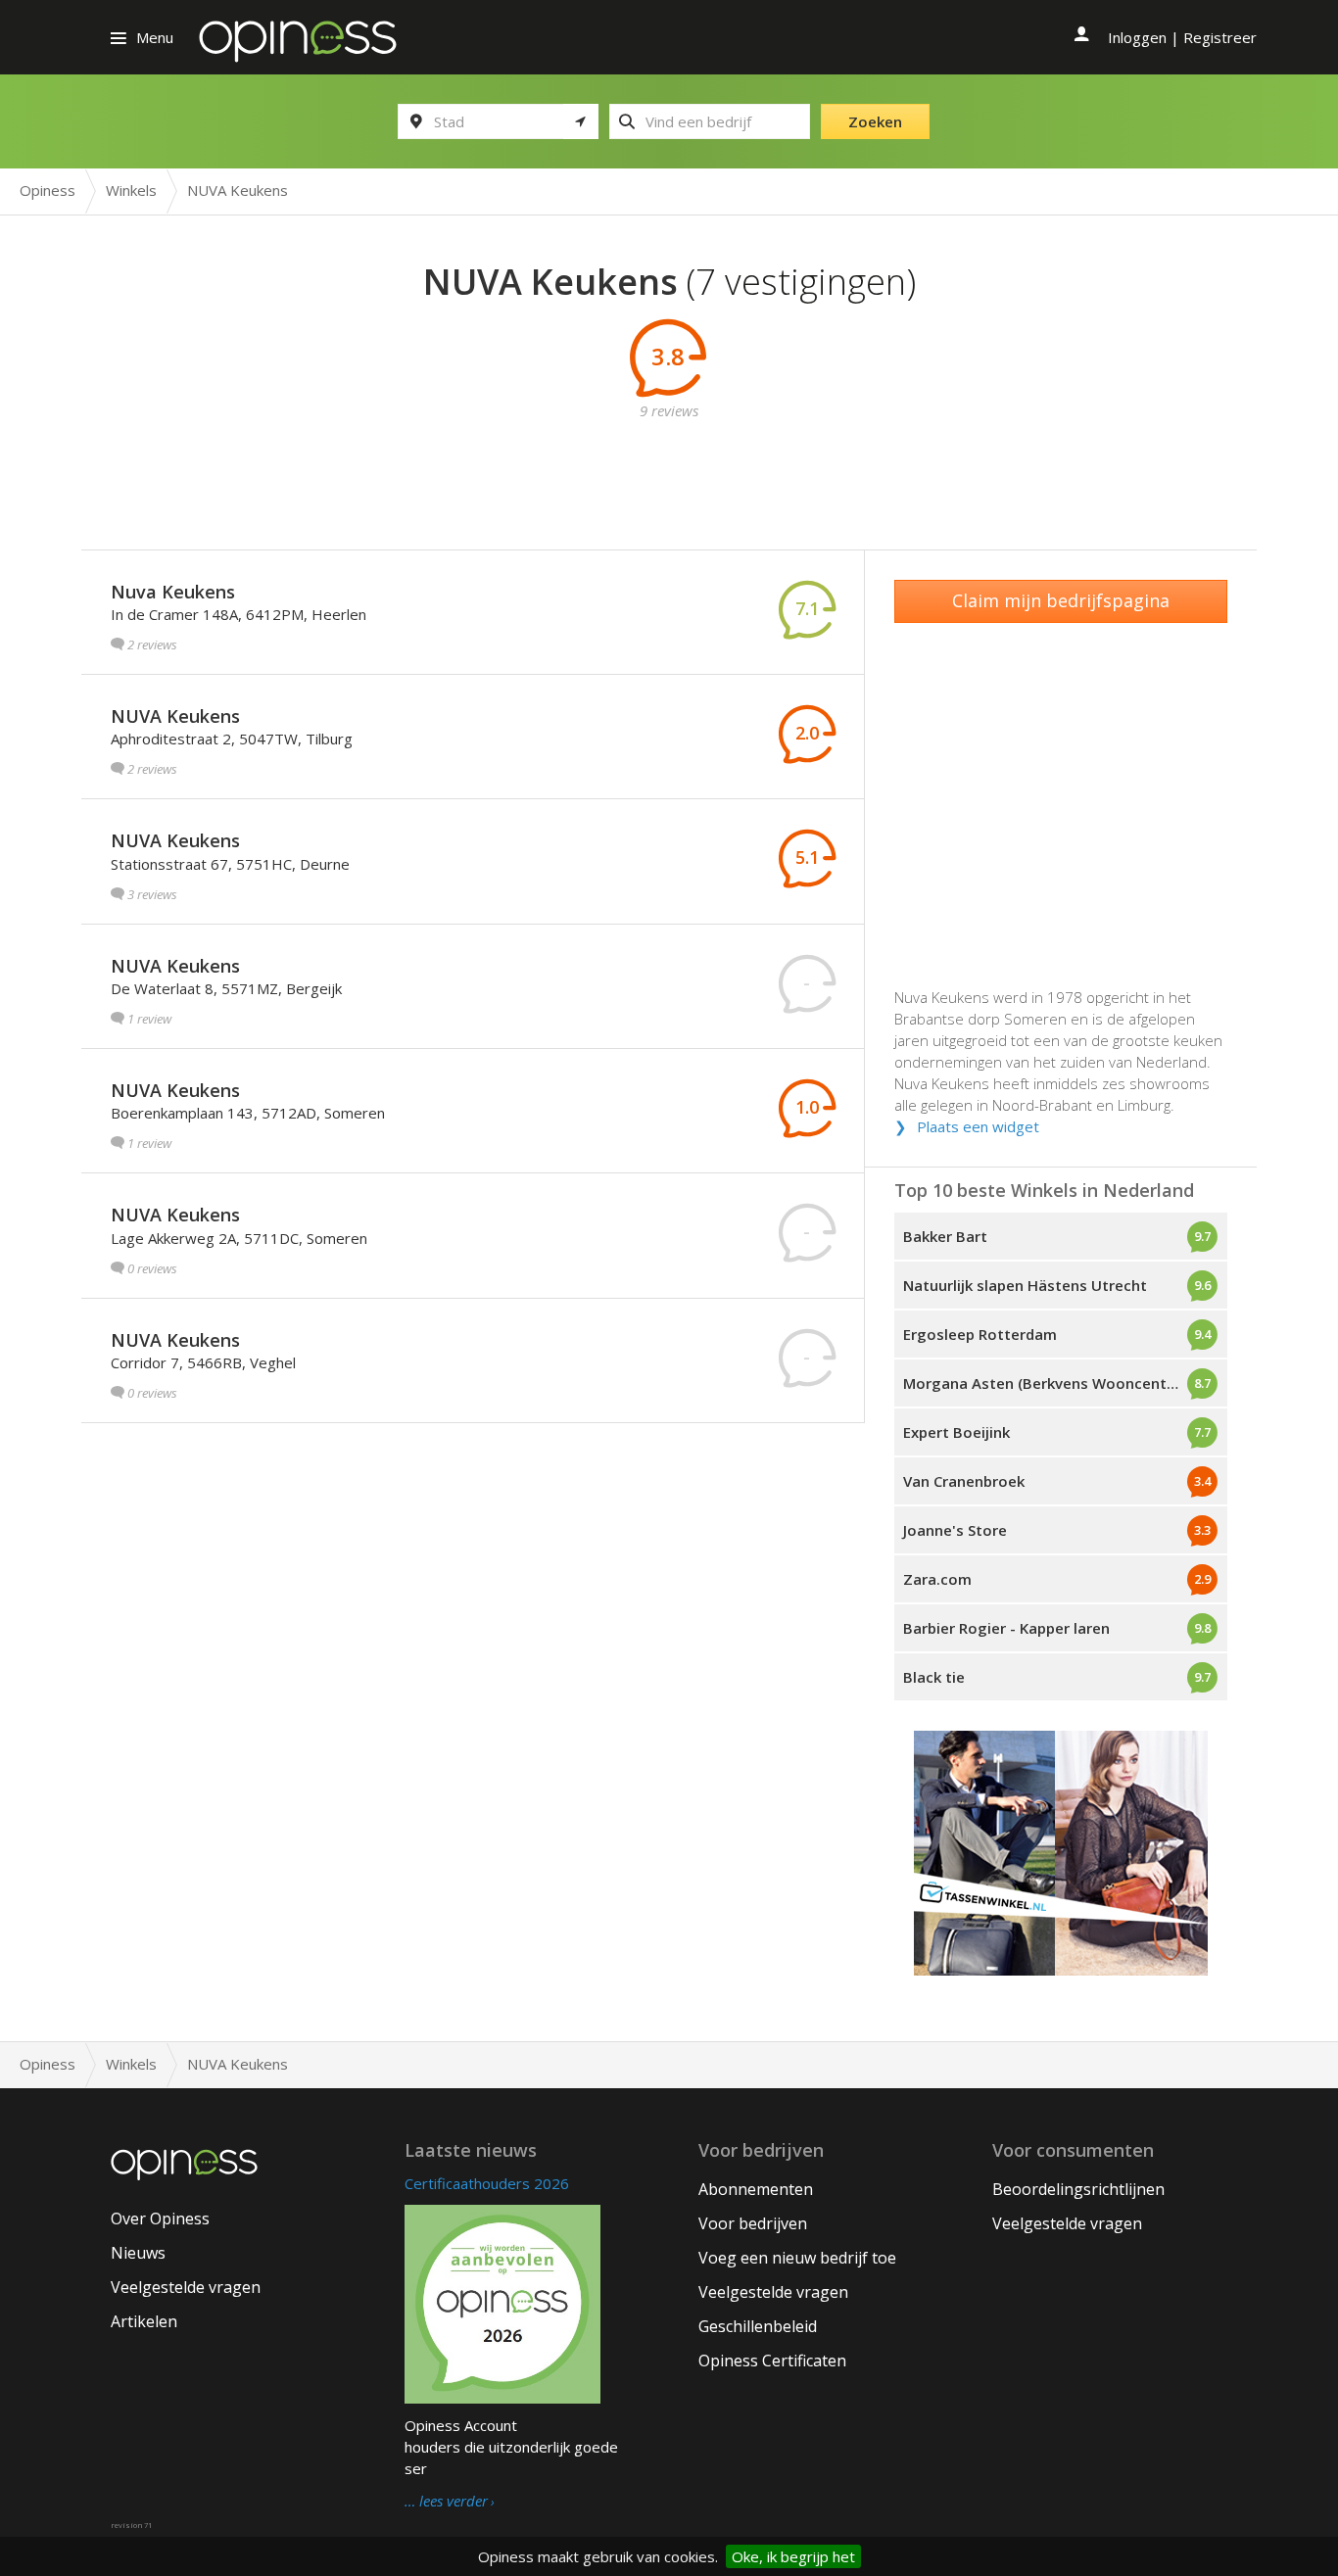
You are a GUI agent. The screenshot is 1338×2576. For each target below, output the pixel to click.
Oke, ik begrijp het (793, 2556)
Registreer (1220, 37)
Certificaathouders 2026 (487, 2183)
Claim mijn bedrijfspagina (1061, 600)
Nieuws (138, 2253)
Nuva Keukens (173, 592)
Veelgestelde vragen (186, 2287)
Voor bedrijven (753, 2223)
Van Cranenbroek (964, 1481)
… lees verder (446, 2502)
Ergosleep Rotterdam (980, 1334)
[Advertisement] (669, 465)
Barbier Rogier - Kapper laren (1006, 1628)
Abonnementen (756, 2189)
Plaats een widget (978, 1126)
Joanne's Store (955, 1530)
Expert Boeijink (956, 1432)
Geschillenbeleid (758, 2326)
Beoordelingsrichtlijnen (1078, 2189)
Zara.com (937, 1579)
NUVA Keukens (175, 716)
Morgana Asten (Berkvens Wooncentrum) (1051, 1383)
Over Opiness (160, 2218)
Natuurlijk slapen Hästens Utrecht (1025, 1285)
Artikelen (144, 2321)
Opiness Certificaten (772, 2361)
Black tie (934, 1677)
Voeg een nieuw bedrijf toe (797, 2258)
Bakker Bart (945, 1236)
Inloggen (1137, 37)
